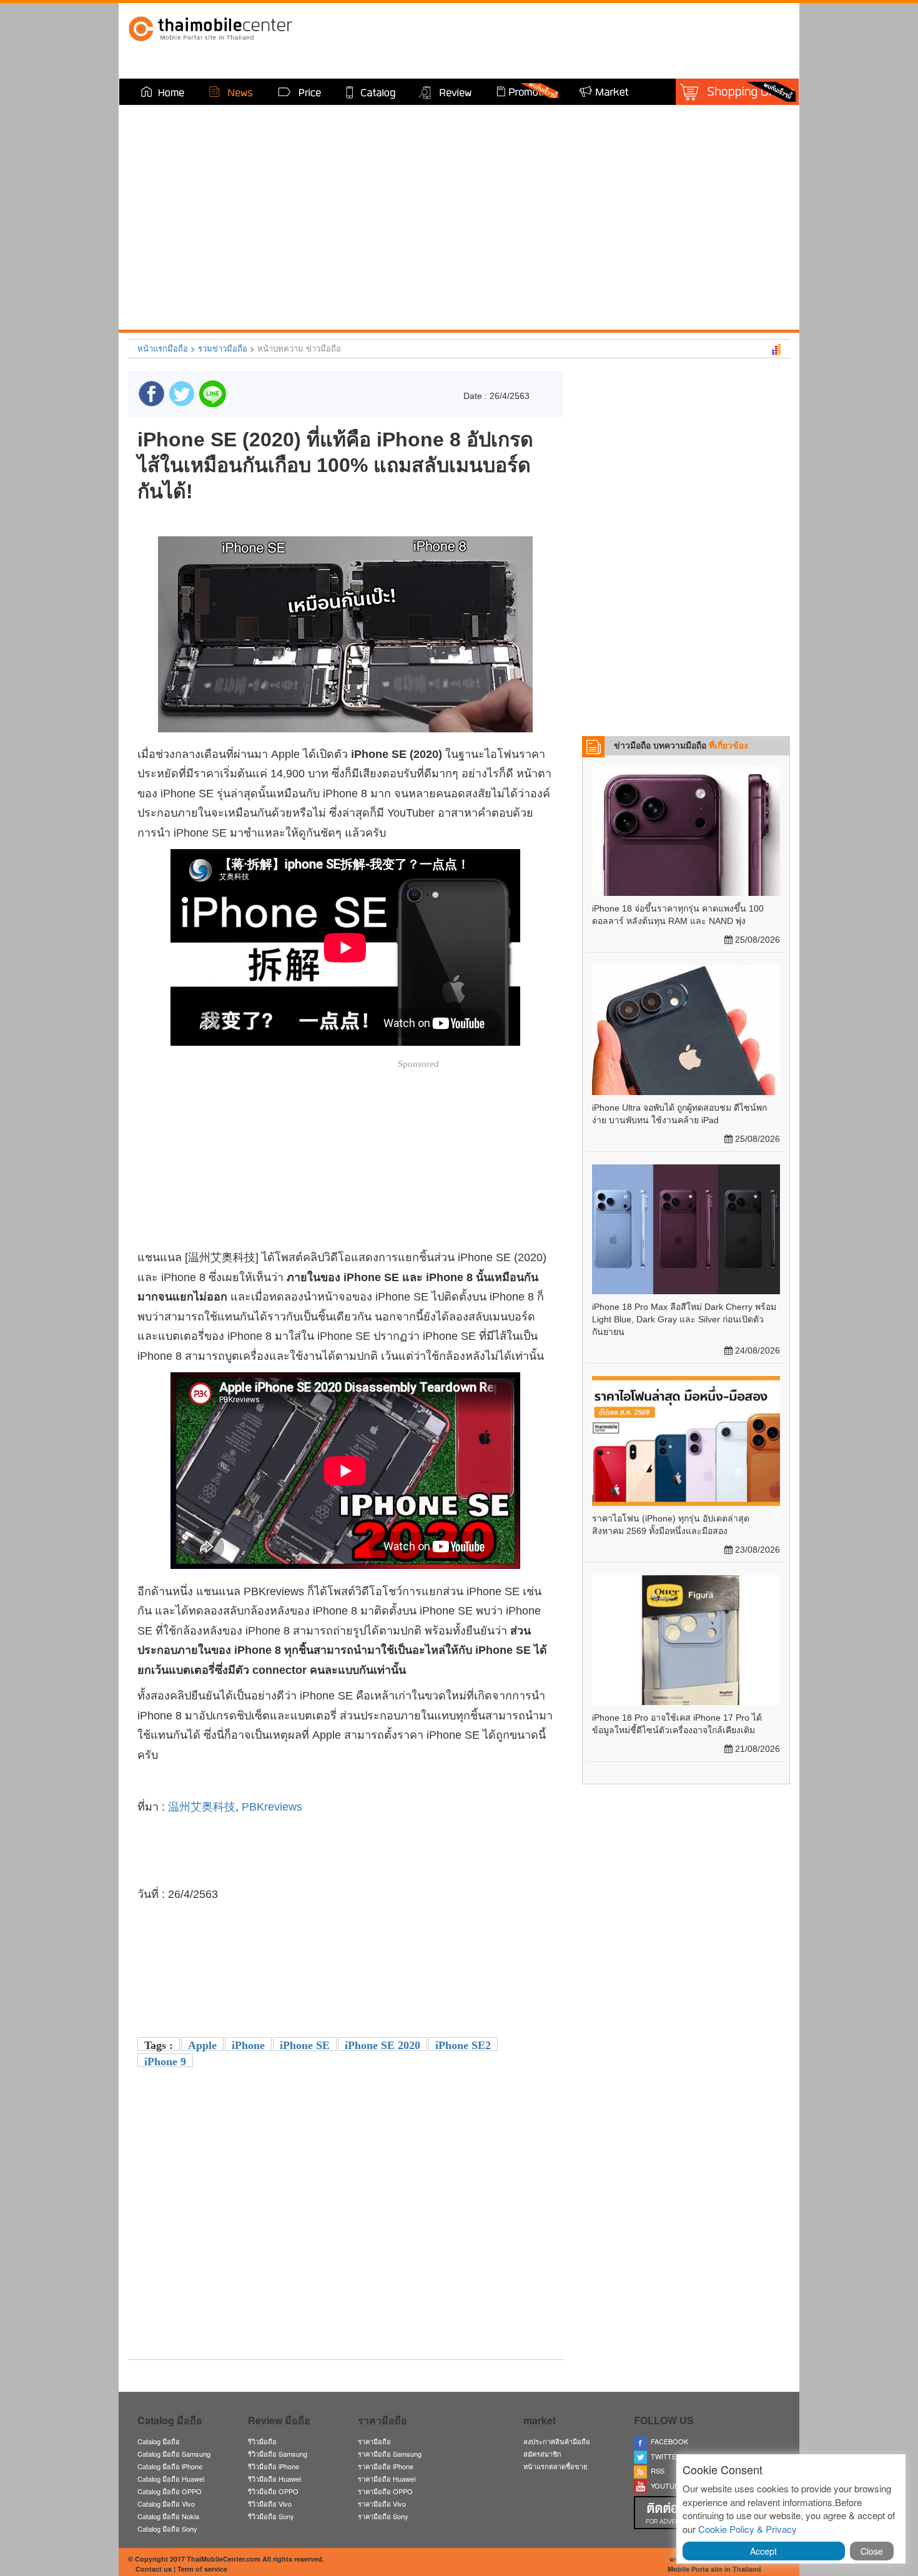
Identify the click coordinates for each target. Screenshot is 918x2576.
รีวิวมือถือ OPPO (273, 2491)
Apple (202, 2045)
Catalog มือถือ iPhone (170, 2466)
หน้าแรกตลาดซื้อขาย (555, 2466)
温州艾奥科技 (202, 1807)
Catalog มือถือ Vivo (166, 2504)
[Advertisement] (345, 2263)
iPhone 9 (165, 2062)
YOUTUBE (665, 2485)
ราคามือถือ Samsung (390, 2454)
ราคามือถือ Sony (383, 2516)
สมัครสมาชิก (542, 2454)
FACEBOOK (668, 2441)
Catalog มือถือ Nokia (168, 2516)
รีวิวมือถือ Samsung (278, 2454)
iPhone (248, 2045)
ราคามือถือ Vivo (382, 2504)
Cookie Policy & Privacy (748, 2529)
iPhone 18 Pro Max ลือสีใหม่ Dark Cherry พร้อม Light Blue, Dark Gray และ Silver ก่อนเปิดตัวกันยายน (684, 1319)
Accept (763, 2551)
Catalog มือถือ (159, 2441)
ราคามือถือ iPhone (386, 2466)
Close (872, 2551)
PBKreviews (272, 1807)
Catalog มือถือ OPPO (170, 2491)
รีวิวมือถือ (262, 2441)
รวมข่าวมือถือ (223, 348)
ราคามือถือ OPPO (385, 2491)
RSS (656, 2470)
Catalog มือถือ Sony (167, 2529)
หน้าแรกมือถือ (163, 348)
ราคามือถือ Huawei (387, 2479)
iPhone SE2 (463, 2045)
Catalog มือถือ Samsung (174, 2454)
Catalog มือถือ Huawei (171, 2479)
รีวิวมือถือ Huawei (274, 2479)
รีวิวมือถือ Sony (271, 2516)
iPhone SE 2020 (383, 2045)
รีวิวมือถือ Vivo (270, 2504)
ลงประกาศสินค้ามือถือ (557, 2441)
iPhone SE (305, 2045)
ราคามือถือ (374, 2441)
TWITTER (664, 2456)
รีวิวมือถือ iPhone (274, 2466)
